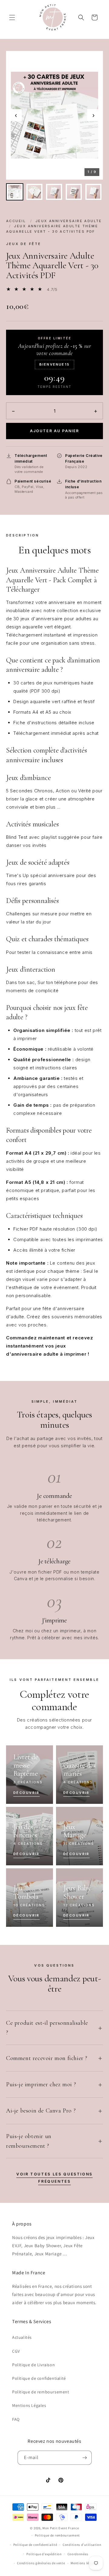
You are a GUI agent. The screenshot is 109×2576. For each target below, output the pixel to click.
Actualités (22, 2337)
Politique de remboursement (41, 2392)
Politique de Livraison (33, 2365)
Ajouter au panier (55, 431)
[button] (12, 17)
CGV (16, 2351)
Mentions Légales (29, 2405)
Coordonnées (78, 2554)
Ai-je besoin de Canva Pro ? (41, 2111)
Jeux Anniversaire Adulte (69, 221)
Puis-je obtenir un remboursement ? (29, 2141)
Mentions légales (84, 2563)
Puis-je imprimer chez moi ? (41, 2084)
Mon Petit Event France (61, 2528)
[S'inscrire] (85, 2458)
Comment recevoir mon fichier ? (47, 2058)
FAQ (16, 2419)
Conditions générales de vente (41, 2563)
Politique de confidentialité (39, 2378)
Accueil (16, 221)
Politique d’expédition (44, 2554)
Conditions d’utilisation (82, 2545)
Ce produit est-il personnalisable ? (47, 2028)
